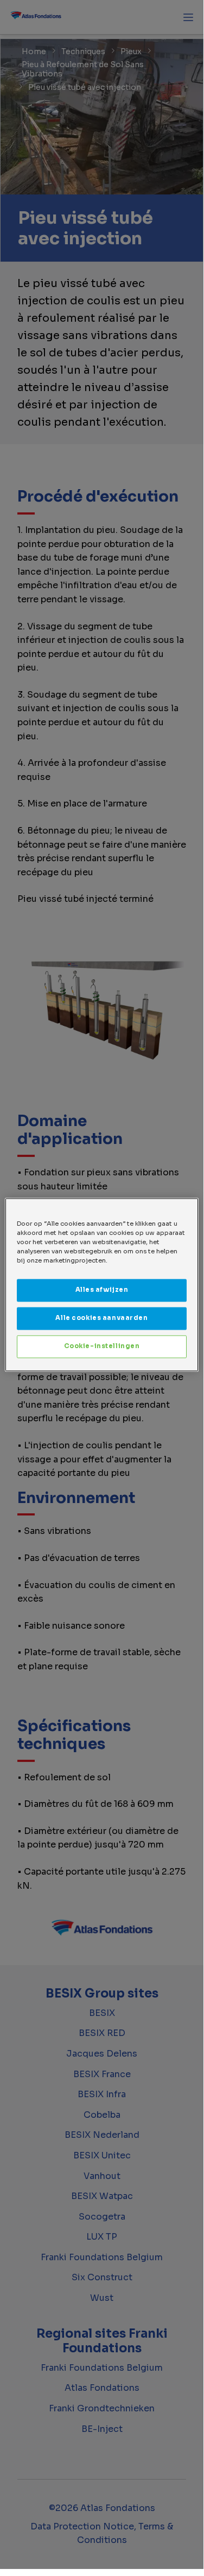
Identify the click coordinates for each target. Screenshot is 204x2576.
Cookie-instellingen (102, 1346)
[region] (101, 1284)
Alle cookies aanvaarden (101, 1318)
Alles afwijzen (102, 1290)
